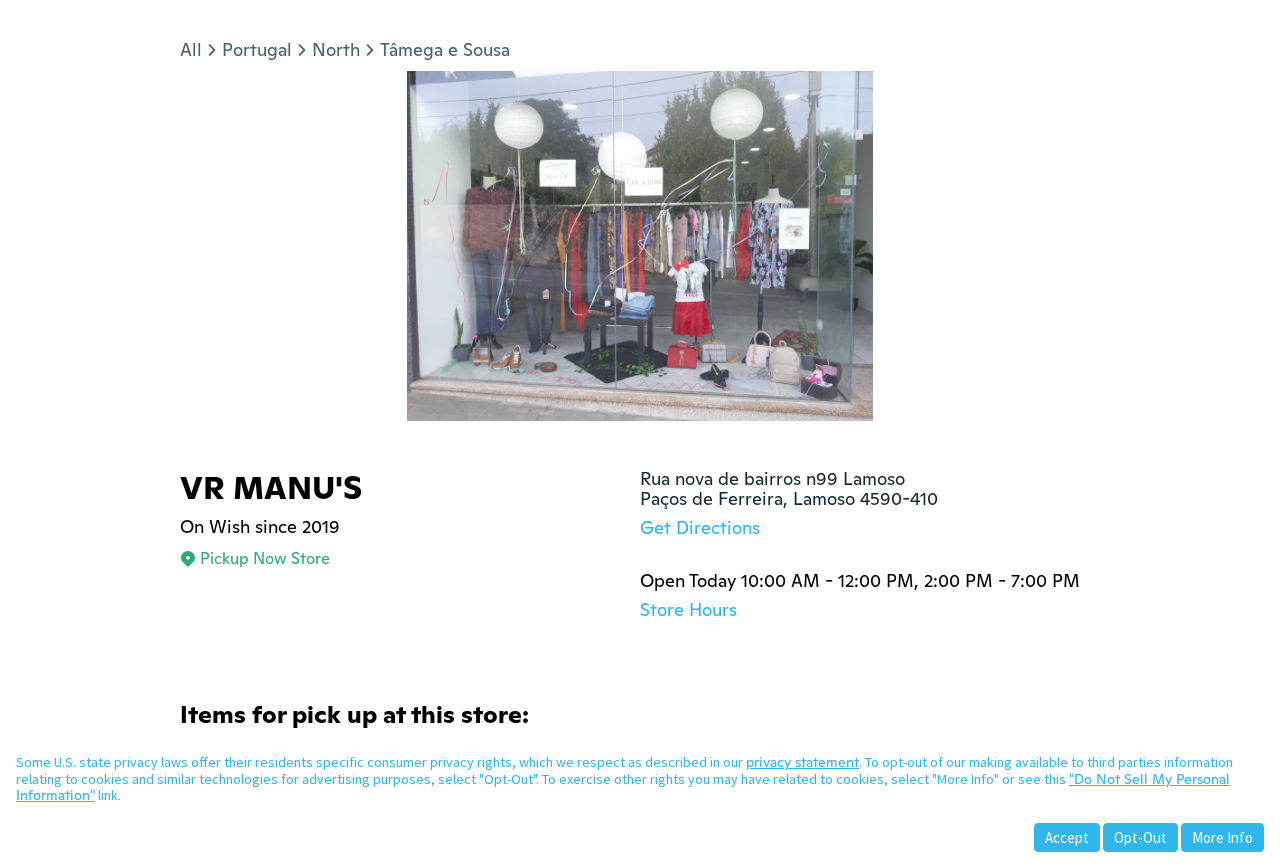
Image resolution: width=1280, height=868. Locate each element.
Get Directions (700, 527)
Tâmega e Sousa (445, 49)
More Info (1222, 837)
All (191, 49)
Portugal (257, 49)
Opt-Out (1140, 837)
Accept (1067, 837)
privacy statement (802, 762)
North (336, 49)
